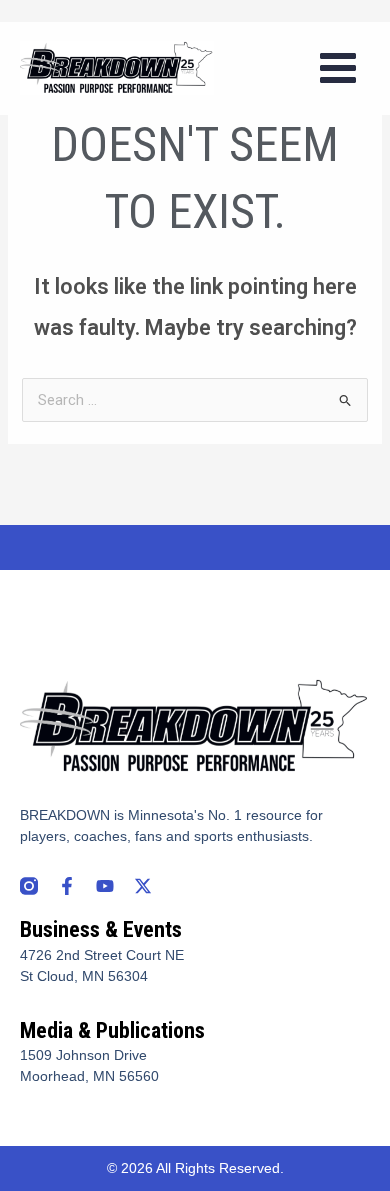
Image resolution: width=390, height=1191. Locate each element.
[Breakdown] (117, 68)
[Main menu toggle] (338, 68)
